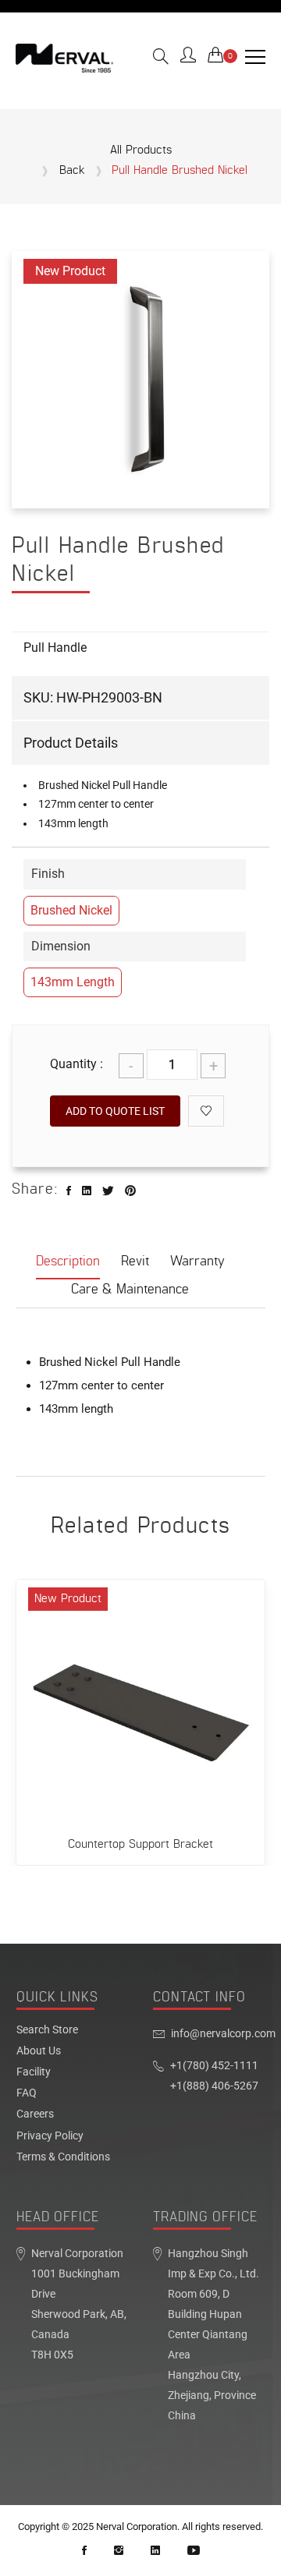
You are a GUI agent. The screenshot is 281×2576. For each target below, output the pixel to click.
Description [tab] (68, 1261)
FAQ (27, 2093)
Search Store (47, 2030)
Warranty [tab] (197, 1261)
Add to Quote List (115, 1111)
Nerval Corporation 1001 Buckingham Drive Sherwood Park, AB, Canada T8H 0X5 (79, 2304)
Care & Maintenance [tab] (130, 1289)
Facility (34, 2072)
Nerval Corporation (137, 2526)
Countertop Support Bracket (140, 1844)
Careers (35, 2114)
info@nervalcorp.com (223, 2034)
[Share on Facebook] (69, 1191)
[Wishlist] (206, 1111)
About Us (39, 2051)
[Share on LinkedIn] (87, 1191)
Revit (135, 1261)
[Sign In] (188, 57)
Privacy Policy (50, 2136)
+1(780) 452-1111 (214, 2066)
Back (72, 171)
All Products (141, 150)
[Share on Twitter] (108, 1191)
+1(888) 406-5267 (214, 2086)
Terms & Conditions (63, 2157)
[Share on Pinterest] (130, 1191)
